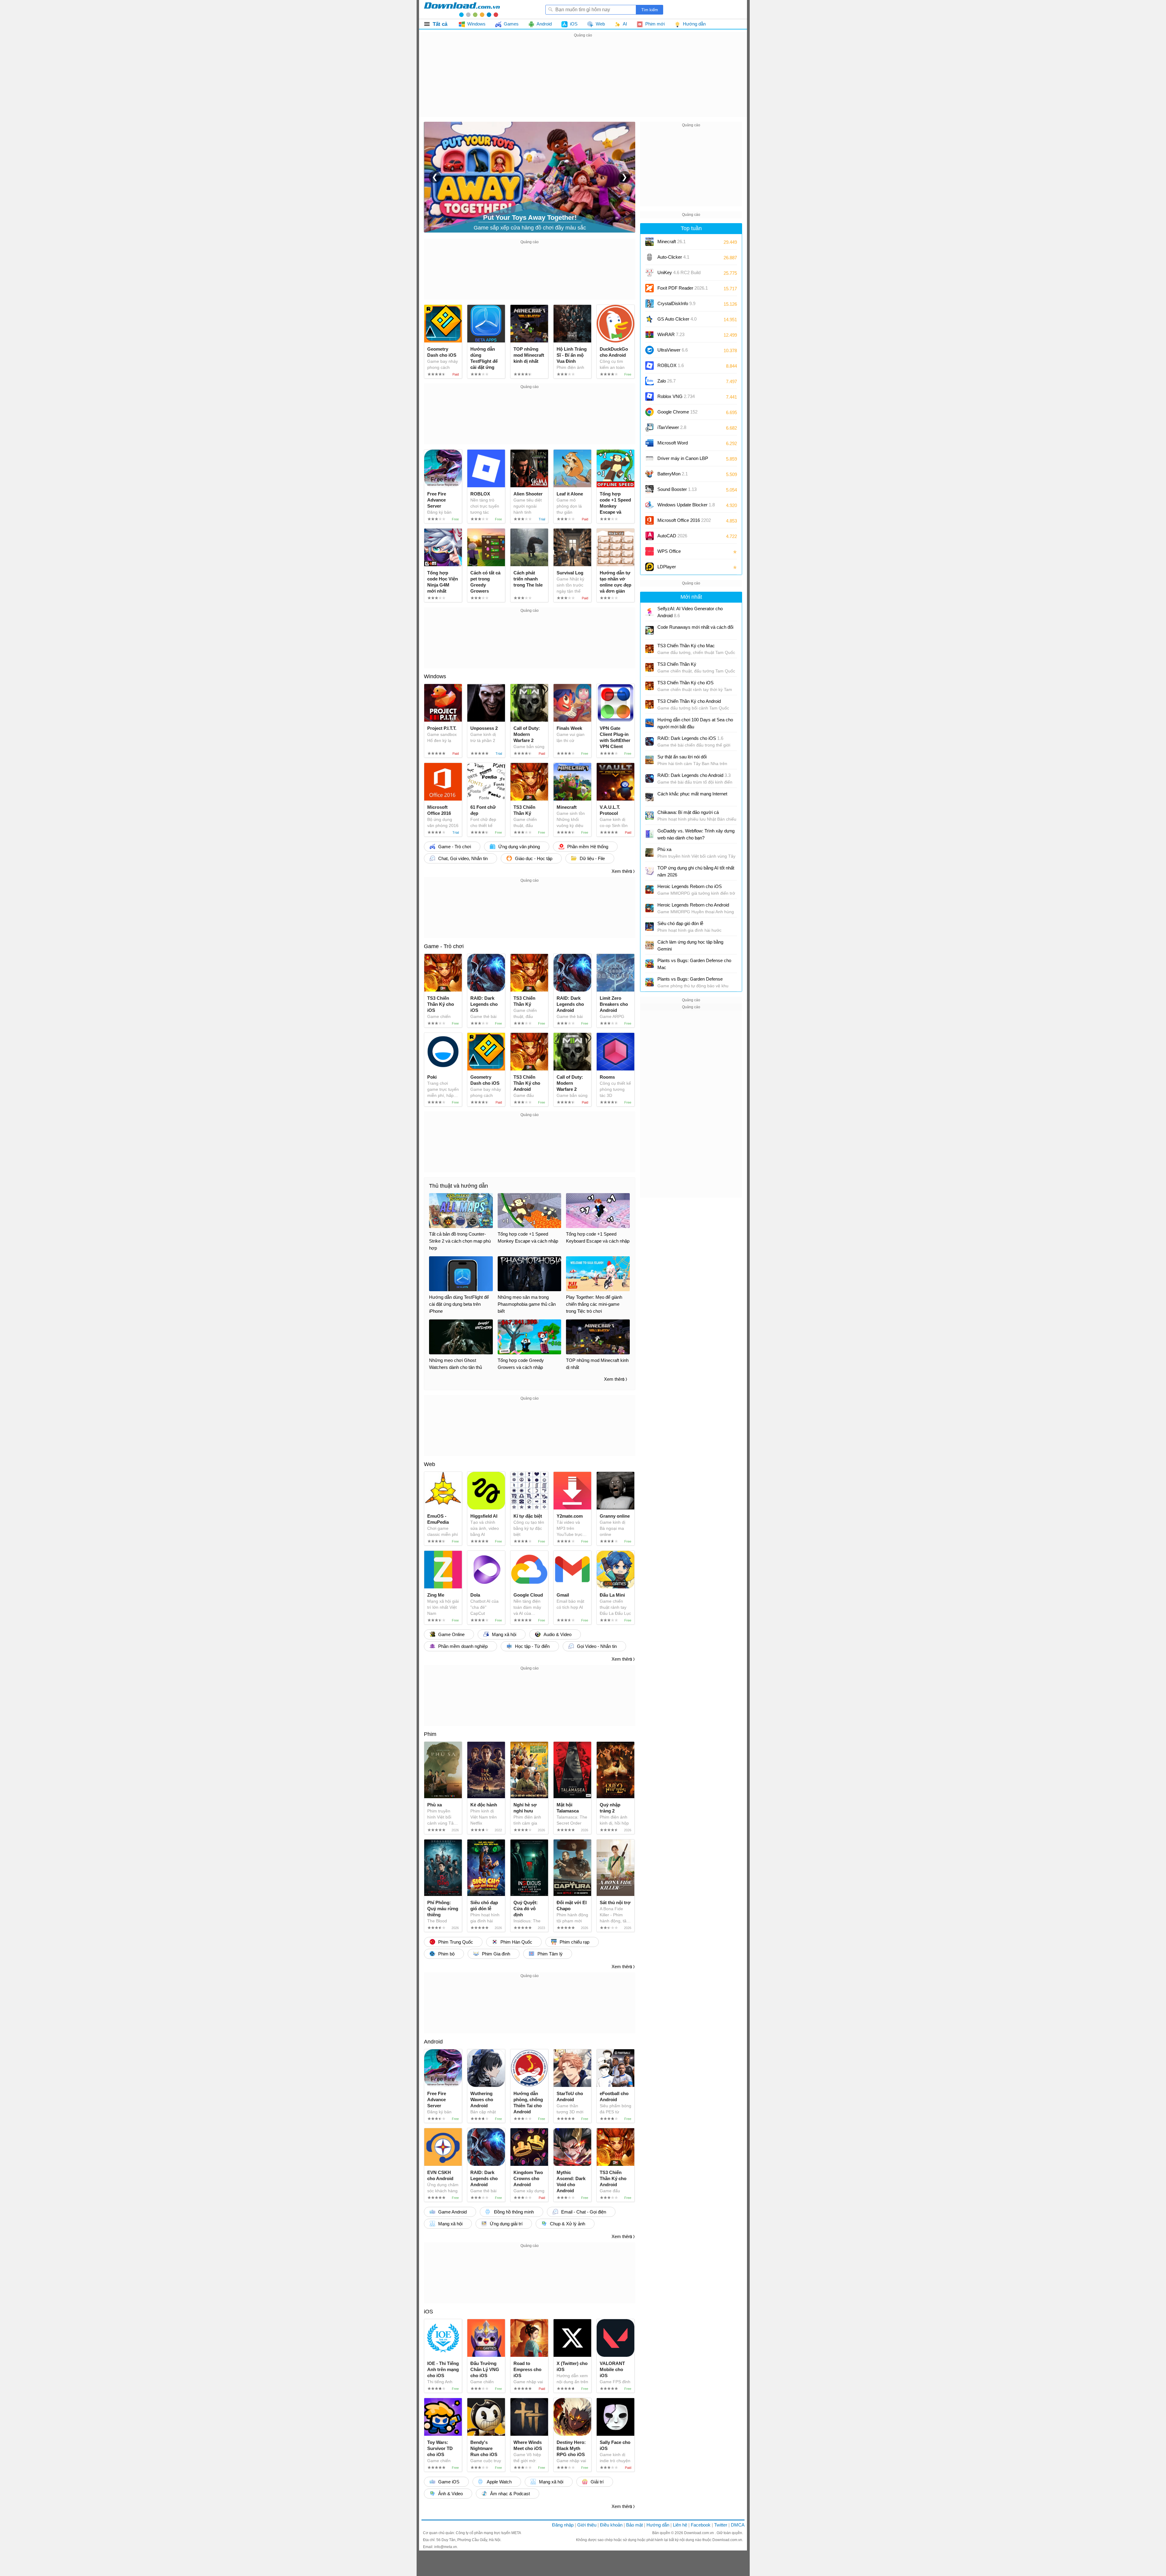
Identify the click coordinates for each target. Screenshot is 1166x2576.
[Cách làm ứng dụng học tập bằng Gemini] (649, 945)
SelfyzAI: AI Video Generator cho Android (690, 612)
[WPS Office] (649, 551)
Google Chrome (677, 412)
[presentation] (435, 177)
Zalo (667, 381)
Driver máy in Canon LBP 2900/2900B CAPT (683, 460)
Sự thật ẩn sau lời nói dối (682, 757)
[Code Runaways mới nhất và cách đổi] (649, 630)
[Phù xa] (649, 852)
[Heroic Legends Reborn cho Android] (649, 908)
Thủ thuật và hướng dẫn (459, 1186)
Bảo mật (634, 2525)
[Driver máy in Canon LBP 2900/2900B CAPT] (649, 458)
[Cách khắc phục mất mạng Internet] (649, 797)
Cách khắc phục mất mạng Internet (692, 794)
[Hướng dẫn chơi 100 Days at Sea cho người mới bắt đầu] (649, 723)
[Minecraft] (649, 242)
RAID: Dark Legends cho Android (694, 775)
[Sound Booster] (649, 489)
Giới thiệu (587, 2525)
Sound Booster (677, 489)
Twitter (721, 2525)
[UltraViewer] (649, 350)
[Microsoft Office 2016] (649, 520)
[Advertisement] (583, 81)
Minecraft (672, 242)
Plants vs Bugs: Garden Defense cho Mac (694, 964)
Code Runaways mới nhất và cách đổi (695, 627)
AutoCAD (672, 536)
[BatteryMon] (649, 474)
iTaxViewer (672, 427)
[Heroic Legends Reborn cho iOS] (649, 890)
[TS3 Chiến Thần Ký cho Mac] (649, 649)
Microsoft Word (679, 445)
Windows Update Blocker (686, 505)
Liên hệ (680, 2525)
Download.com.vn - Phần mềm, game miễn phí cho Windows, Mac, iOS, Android (462, 9)
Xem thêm (622, 871)
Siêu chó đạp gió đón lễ (680, 923)
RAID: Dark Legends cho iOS (690, 738)
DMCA (738, 2525)
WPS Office (669, 551)
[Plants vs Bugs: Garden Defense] (649, 982)
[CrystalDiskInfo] (649, 304)
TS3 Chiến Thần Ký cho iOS (685, 683)
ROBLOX (671, 365)
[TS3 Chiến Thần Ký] (649, 667)
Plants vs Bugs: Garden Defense (690, 979)
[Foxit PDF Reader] (649, 288)
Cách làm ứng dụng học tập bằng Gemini (690, 945)
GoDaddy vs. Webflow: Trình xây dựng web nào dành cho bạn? (696, 834)
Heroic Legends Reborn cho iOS (690, 886)
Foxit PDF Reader (683, 288)
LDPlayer (667, 567)
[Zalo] (649, 381)
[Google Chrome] (649, 412)
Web (430, 1464)
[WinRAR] (649, 335)
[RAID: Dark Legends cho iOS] (649, 741)
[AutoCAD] (649, 536)
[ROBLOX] (649, 366)
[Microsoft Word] (649, 443)
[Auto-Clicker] (649, 257)
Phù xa (664, 849)
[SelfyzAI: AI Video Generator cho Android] (649, 612)
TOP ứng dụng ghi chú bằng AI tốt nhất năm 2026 (696, 871)
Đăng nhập (563, 2525)
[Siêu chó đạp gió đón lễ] (649, 927)
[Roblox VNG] (649, 396)
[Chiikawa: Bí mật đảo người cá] (649, 815)
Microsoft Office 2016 (684, 522)
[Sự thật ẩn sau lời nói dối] (649, 760)
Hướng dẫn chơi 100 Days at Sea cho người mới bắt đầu (695, 723)
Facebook (701, 2525)
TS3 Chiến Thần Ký (677, 664)
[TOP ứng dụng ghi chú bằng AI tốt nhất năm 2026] (649, 871)
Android (433, 2042)
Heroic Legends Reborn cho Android (693, 905)
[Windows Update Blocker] (649, 505)
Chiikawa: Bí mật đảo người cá (688, 812)
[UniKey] (649, 273)
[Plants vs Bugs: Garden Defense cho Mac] (649, 964)
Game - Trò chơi (444, 946)
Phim (430, 1734)
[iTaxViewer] (649, 427)
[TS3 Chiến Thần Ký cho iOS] (649, 686)
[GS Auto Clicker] (649, 319)
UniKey (679, 275)
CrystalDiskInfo (676, 303)
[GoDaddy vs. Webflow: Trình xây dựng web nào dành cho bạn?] (649, 834)
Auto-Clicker (673, 257)
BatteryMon (673, 474)
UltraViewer (673, 350)
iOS (428, 2312)
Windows (435, 676)
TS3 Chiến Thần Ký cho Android (689, 701)
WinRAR (671, 334)
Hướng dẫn (658, 2525)
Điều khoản (611, 2525)
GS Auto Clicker (677, 319)
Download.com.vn (699, 2533)
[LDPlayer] (649, 567)
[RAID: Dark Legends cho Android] (649, 778)
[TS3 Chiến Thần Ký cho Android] (649, 704)
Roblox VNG (676, 396)
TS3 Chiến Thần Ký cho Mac (686, 646)
